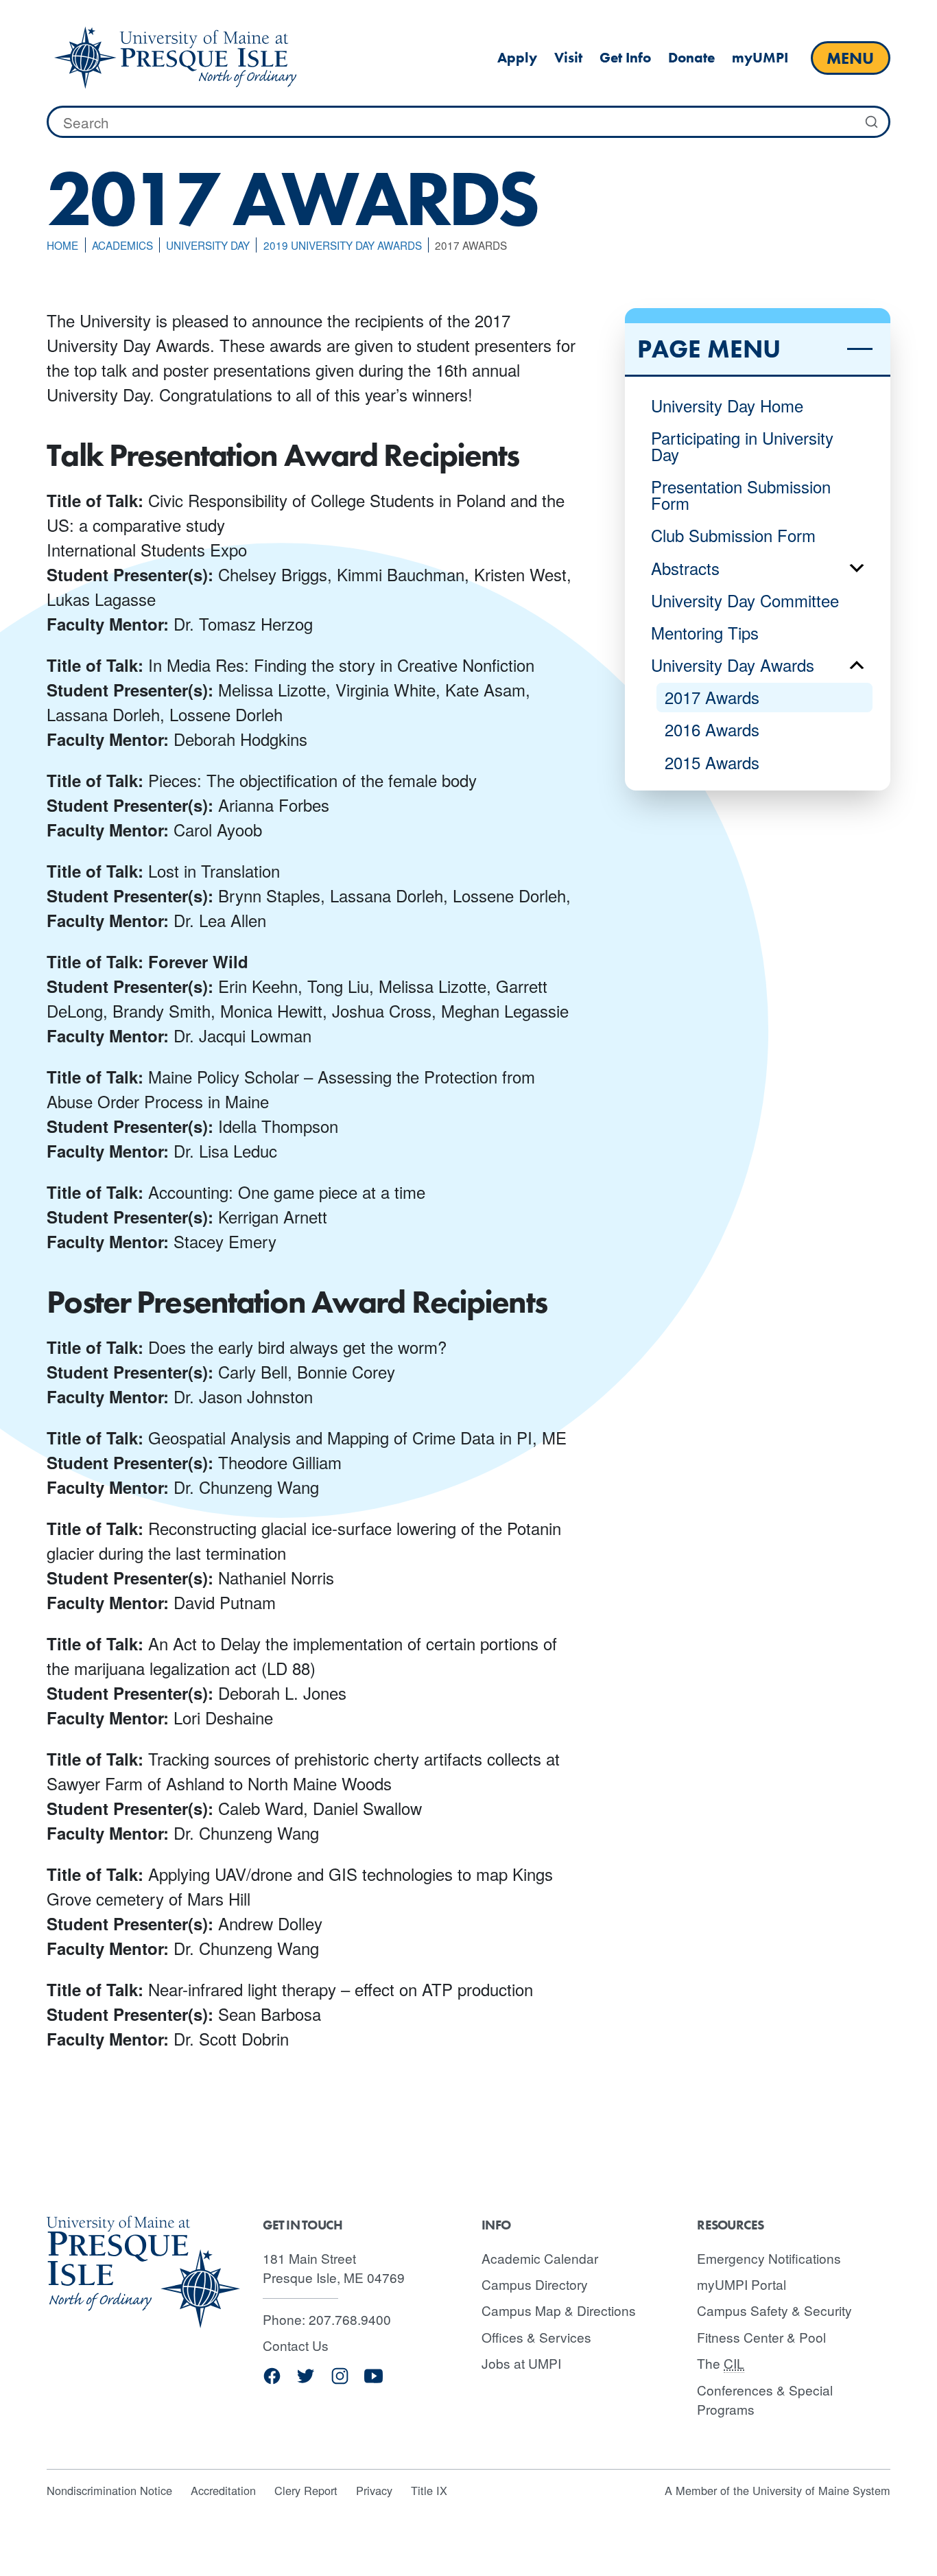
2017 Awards (712, 697)
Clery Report (306, 2490)
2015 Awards (712, 762)
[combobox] (468, 122)
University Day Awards (733, 665)
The (721, 2363)
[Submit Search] (872, 122)
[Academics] (175, 58)
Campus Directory (535, 2284)
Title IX (429, 2490)
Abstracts (685, 568)
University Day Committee (745, 600)
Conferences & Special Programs (765, 2400)
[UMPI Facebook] (272, 2381)
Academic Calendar (540, 2258)
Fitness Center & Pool (761, 2337)
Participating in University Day (742, 446)
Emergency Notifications (769, 2258)
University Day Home (727, 405)
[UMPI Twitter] (306, 2381)
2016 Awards (712, 729)
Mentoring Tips (705, 632)
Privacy (374, 2490)
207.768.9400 (350, 2319)
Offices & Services (536, 2337)
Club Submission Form (733, 535)
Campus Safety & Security (774, 2310)
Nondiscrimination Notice (109, 2490)
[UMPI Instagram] (340, 2381)
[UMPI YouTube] (373, 2381)
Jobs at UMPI (521, 2363)
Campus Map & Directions (559, 2310)
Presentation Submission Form (741, 494)
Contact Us (296, 2345)
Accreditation (223, 2490)
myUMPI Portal (742, 2284)
